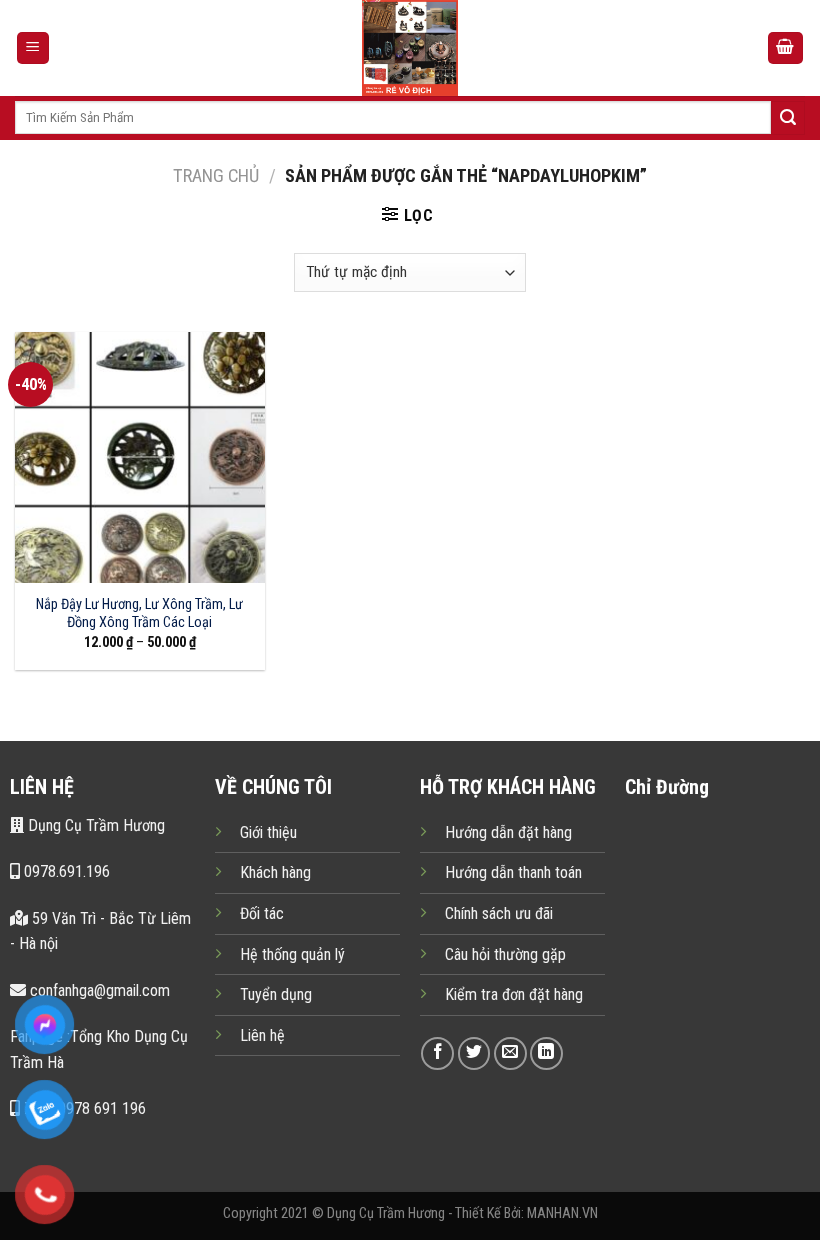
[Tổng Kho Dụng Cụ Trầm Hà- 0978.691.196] (410, 48)
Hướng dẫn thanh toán (513, 872)
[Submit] (788, 118)
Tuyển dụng (276, 994)
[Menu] (33, 48)
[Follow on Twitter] (474, 1053)
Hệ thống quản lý (292, 954)
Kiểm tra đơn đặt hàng (514, 994)
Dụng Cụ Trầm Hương (94, 825)
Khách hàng (275, 872)
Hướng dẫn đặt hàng (508, 832)
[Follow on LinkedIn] (546, 1053)
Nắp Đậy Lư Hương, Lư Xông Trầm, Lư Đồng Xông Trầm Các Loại (139, 614)
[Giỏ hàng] (786, 48)
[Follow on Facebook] (437, 1053)
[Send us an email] (510, 1053)
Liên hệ (262, 1035)
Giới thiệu (268, 832)
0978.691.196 (65, 871)
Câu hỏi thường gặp (505, 954)
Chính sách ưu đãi (499, 913)
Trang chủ (216, 175)
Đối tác (262, 913)
